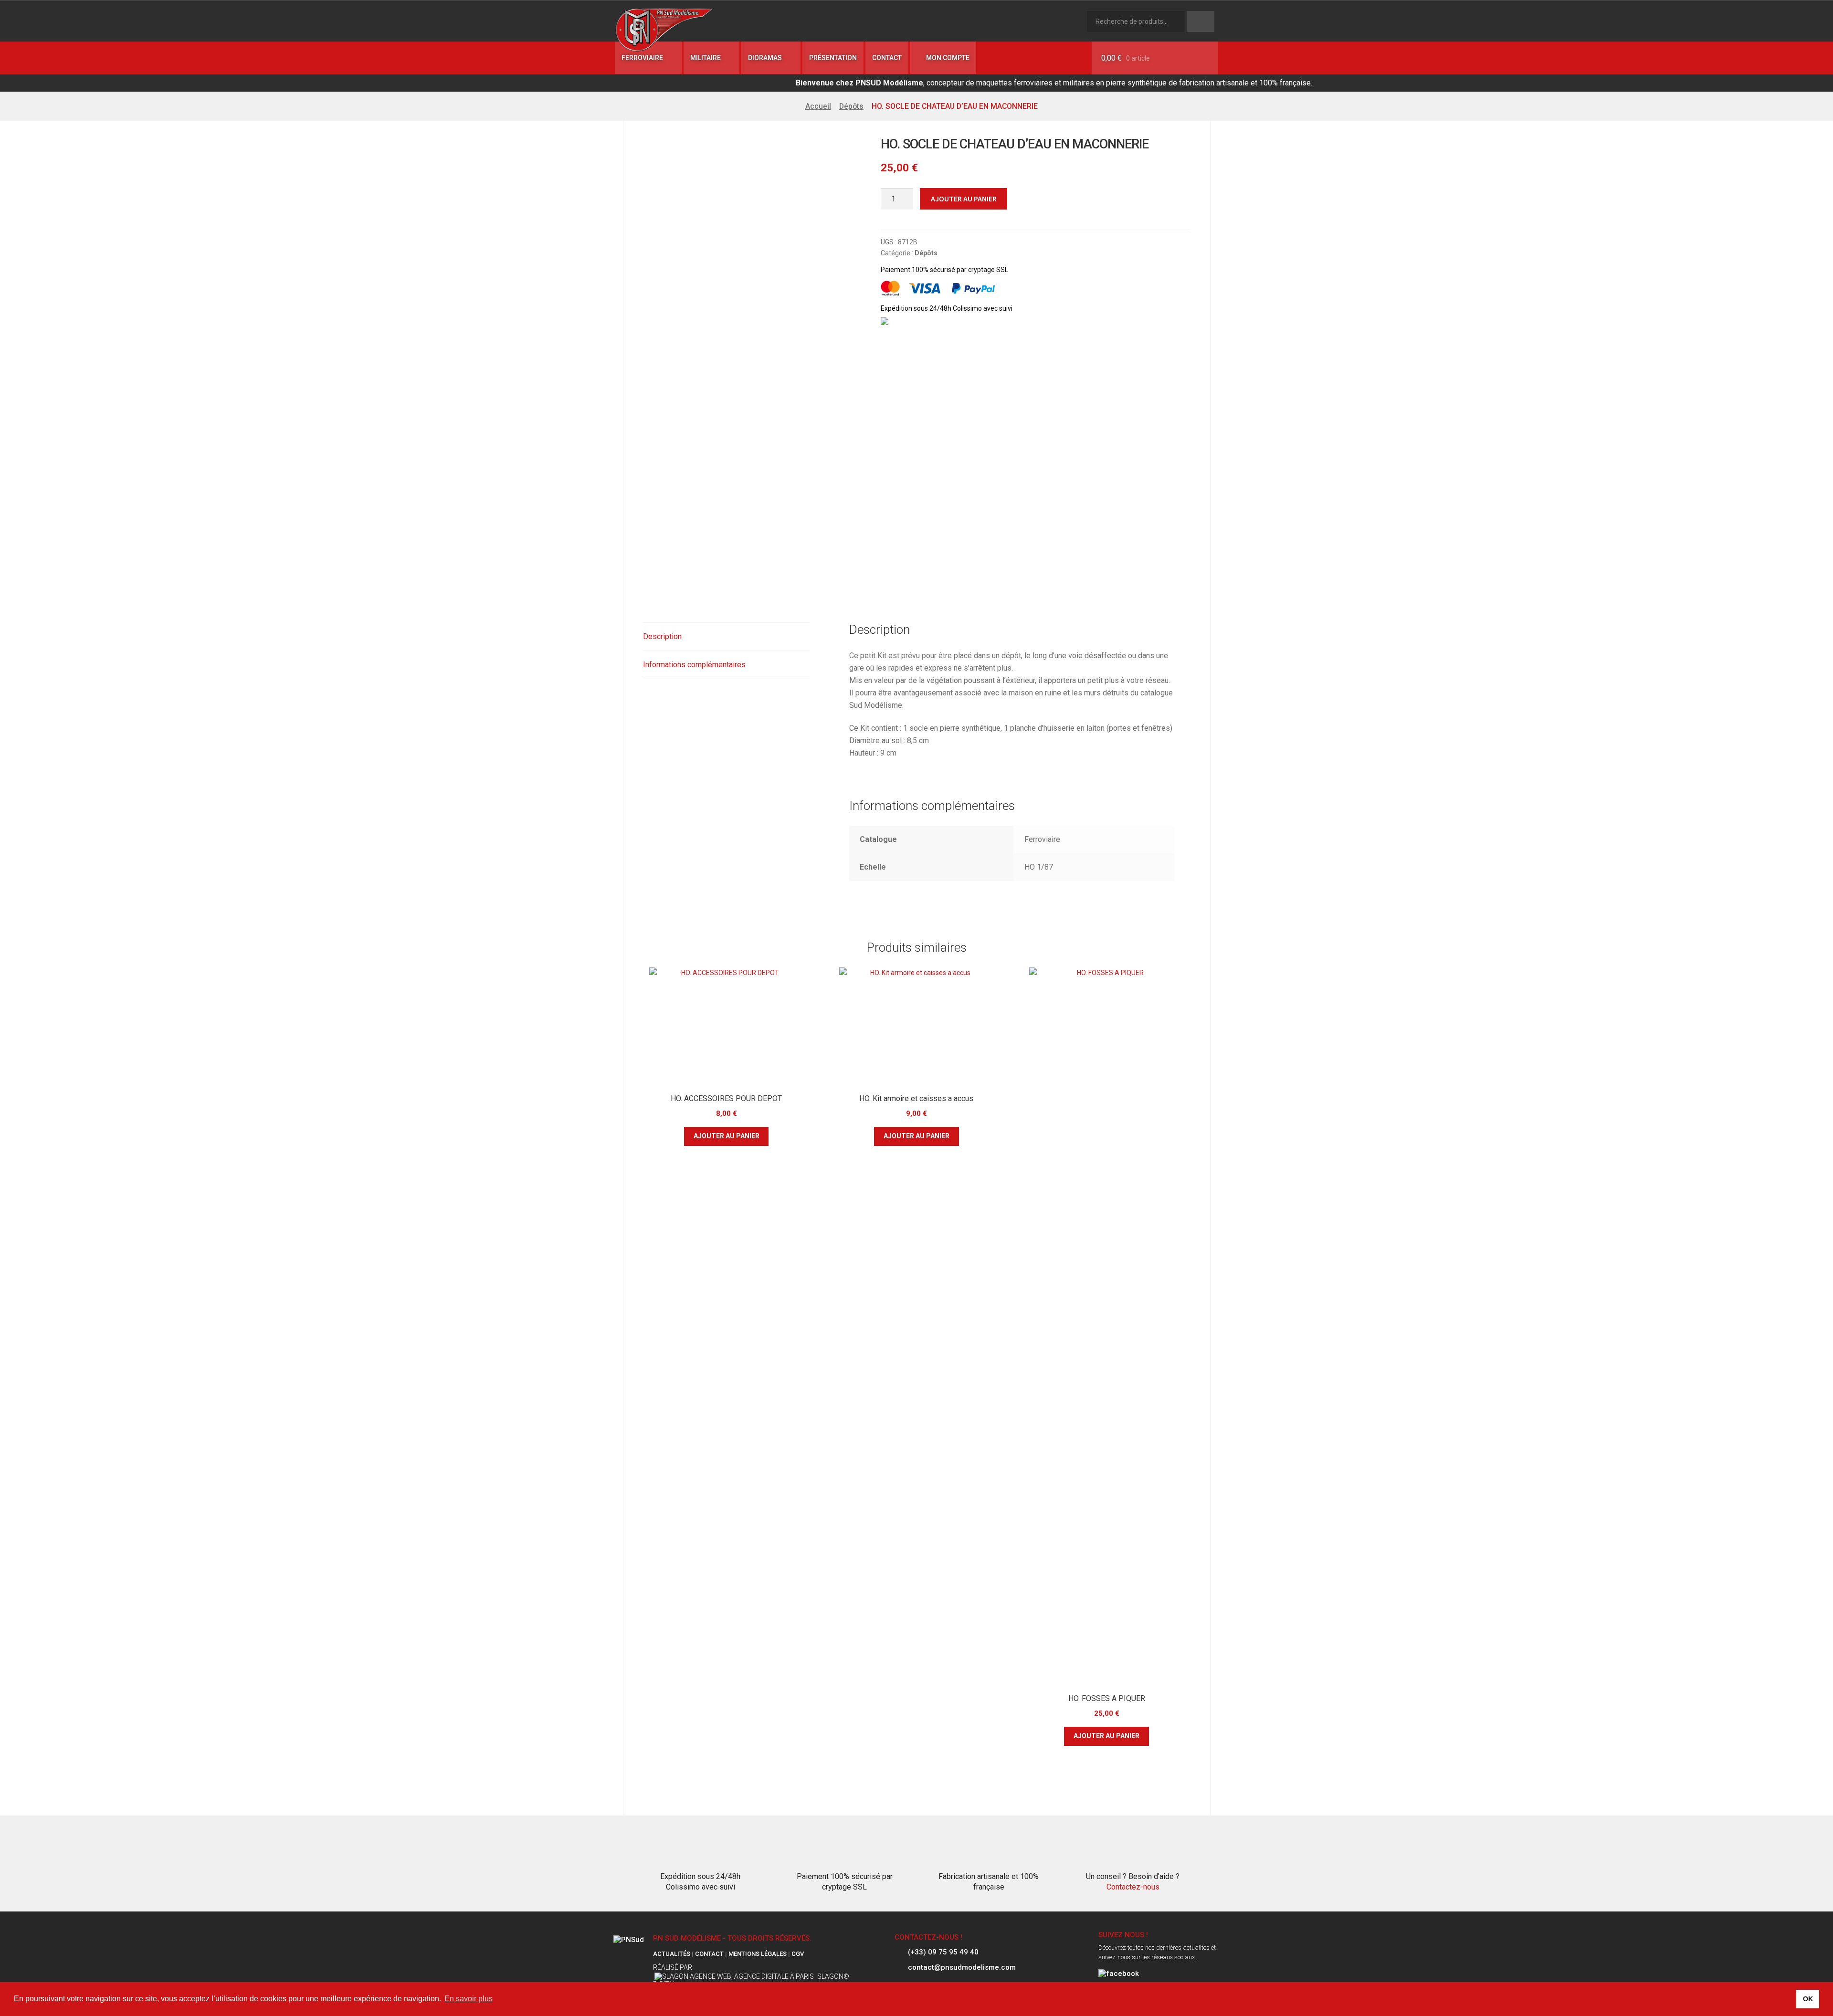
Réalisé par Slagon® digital (751, 1976)
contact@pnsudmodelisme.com (962, 1968)
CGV (798, 1954)
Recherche (1201, 21)
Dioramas (765, 58)
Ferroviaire (642, 58)
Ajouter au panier (964, 199)
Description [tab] (662, 636)
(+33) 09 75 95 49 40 (943, 1953)
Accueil (818, 106)
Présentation (833, 58)
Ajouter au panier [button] (727, 1136)
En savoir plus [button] (469, 1999)
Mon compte (947, 58)
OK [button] (1808, 1999)
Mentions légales (758, 1954)
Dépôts (851, 106)
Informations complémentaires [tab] (694, 665)
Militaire (706, 58)
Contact (887, 58)
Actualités (672, 1954)
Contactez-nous (1133, 1887)
